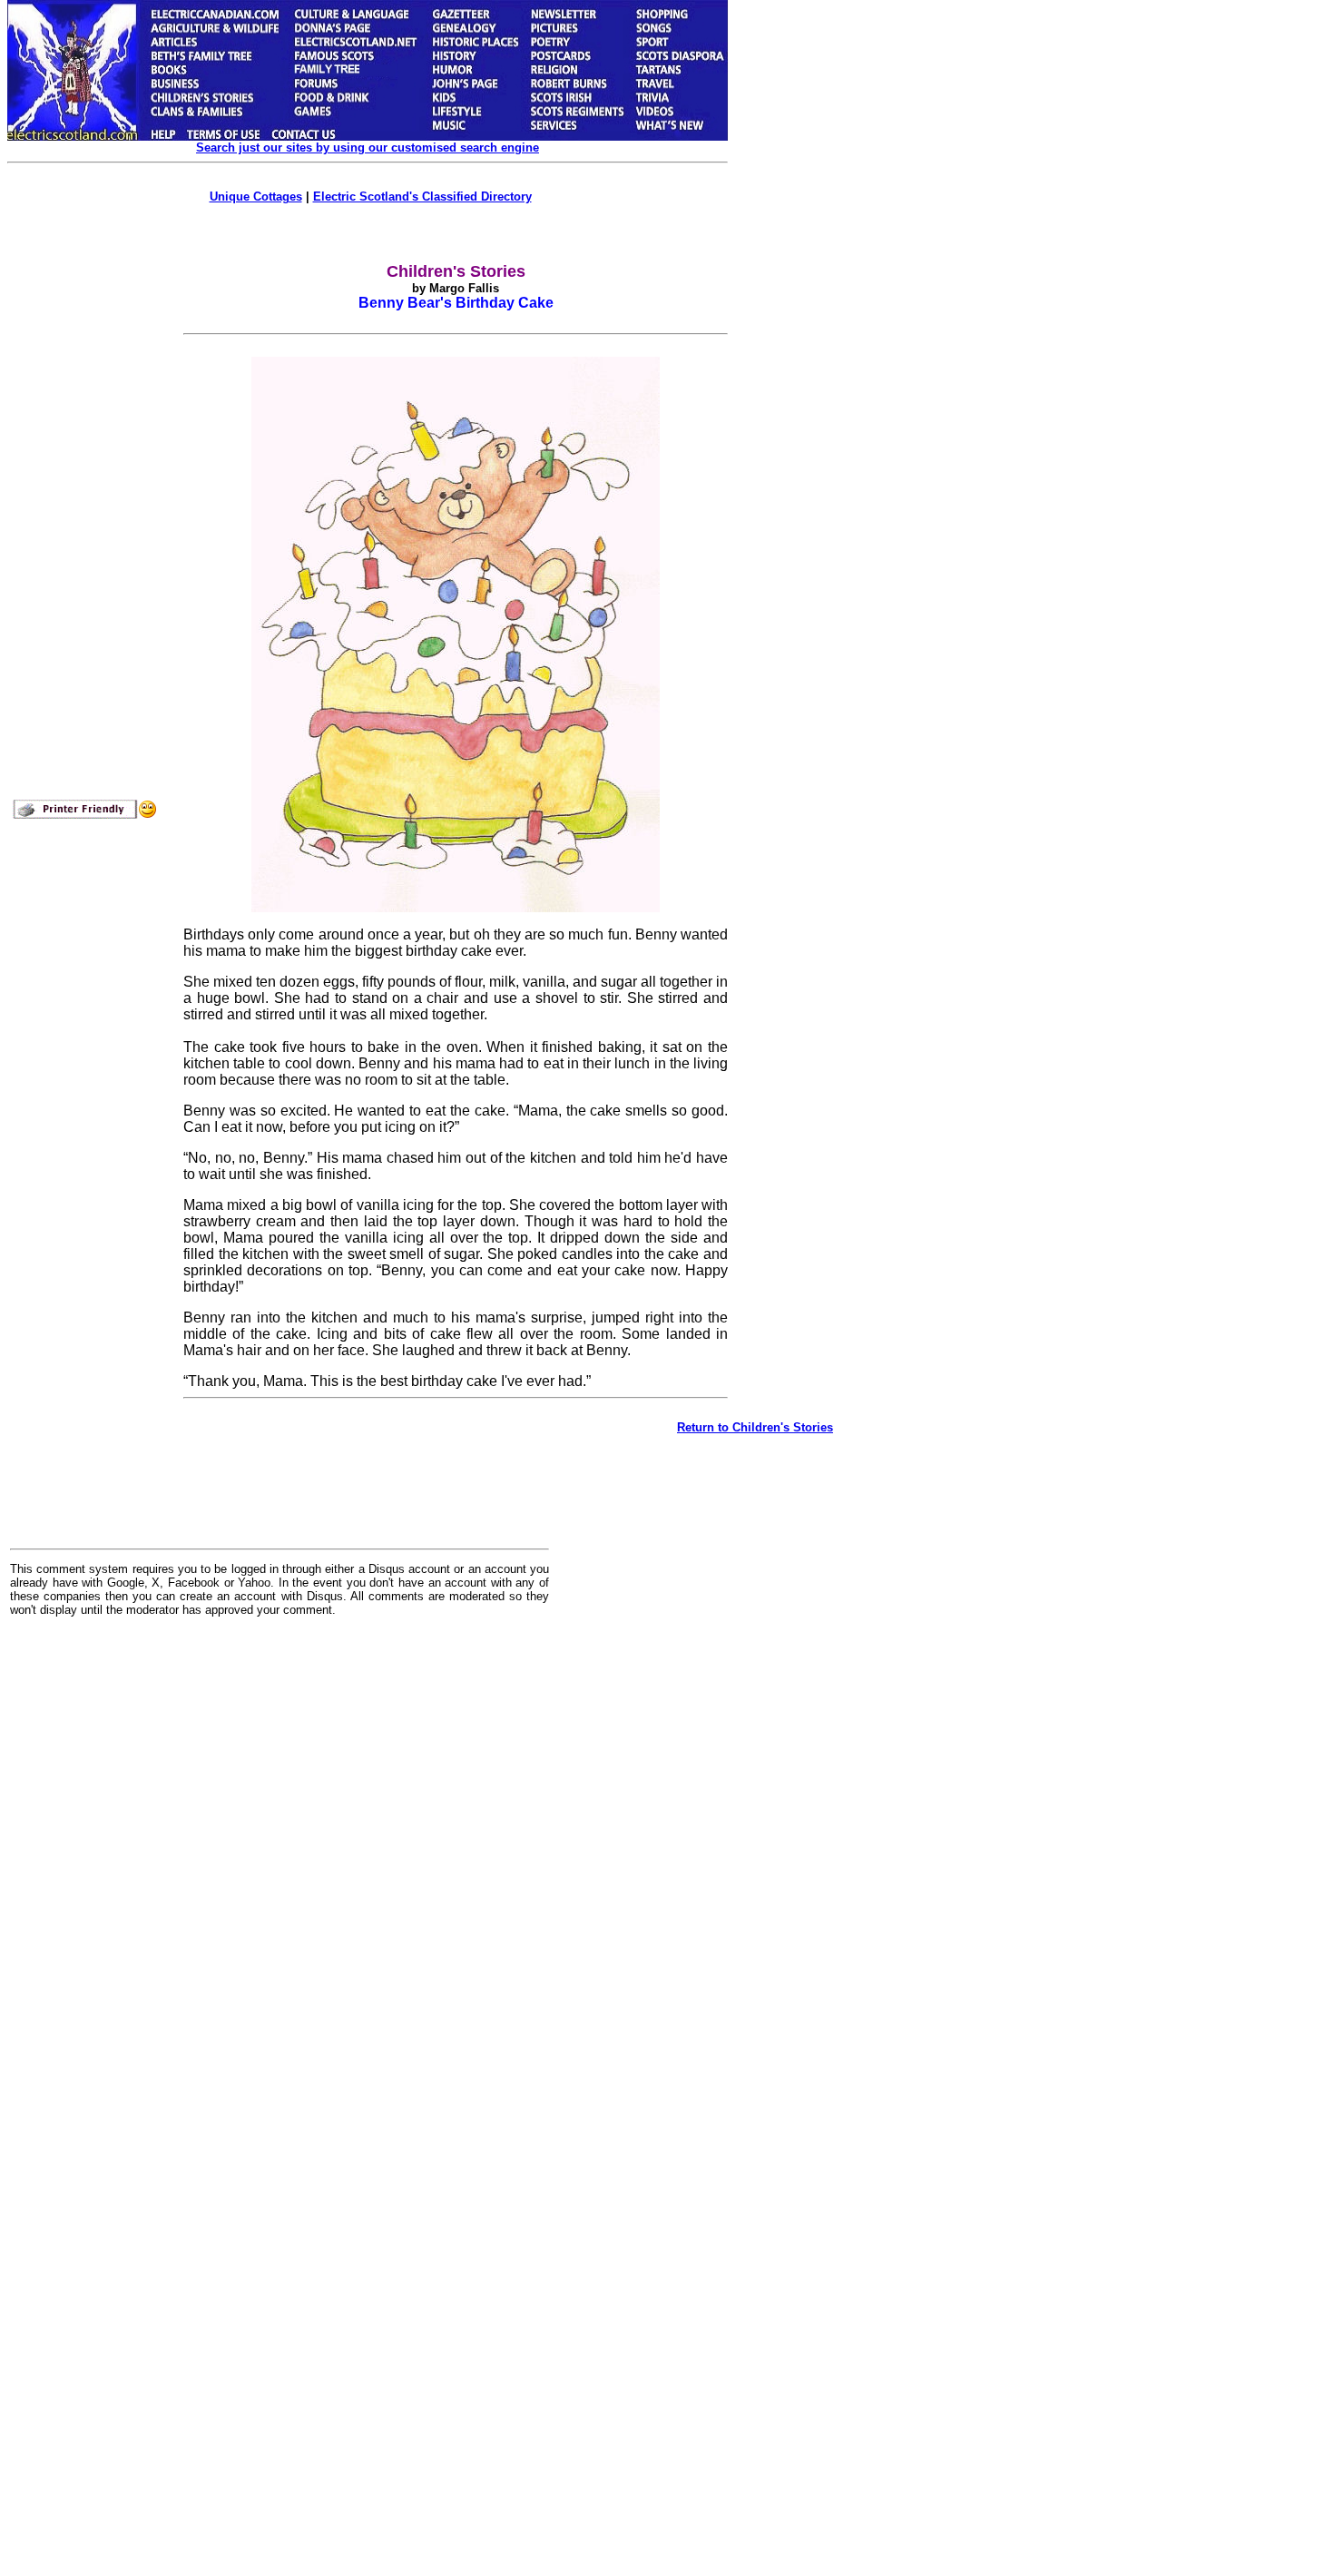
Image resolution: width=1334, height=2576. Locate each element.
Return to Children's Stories (755, 1427)
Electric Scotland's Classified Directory (422, 197)
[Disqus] (280, 1855)
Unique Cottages (256, 197)
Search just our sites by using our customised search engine (368, 147)
